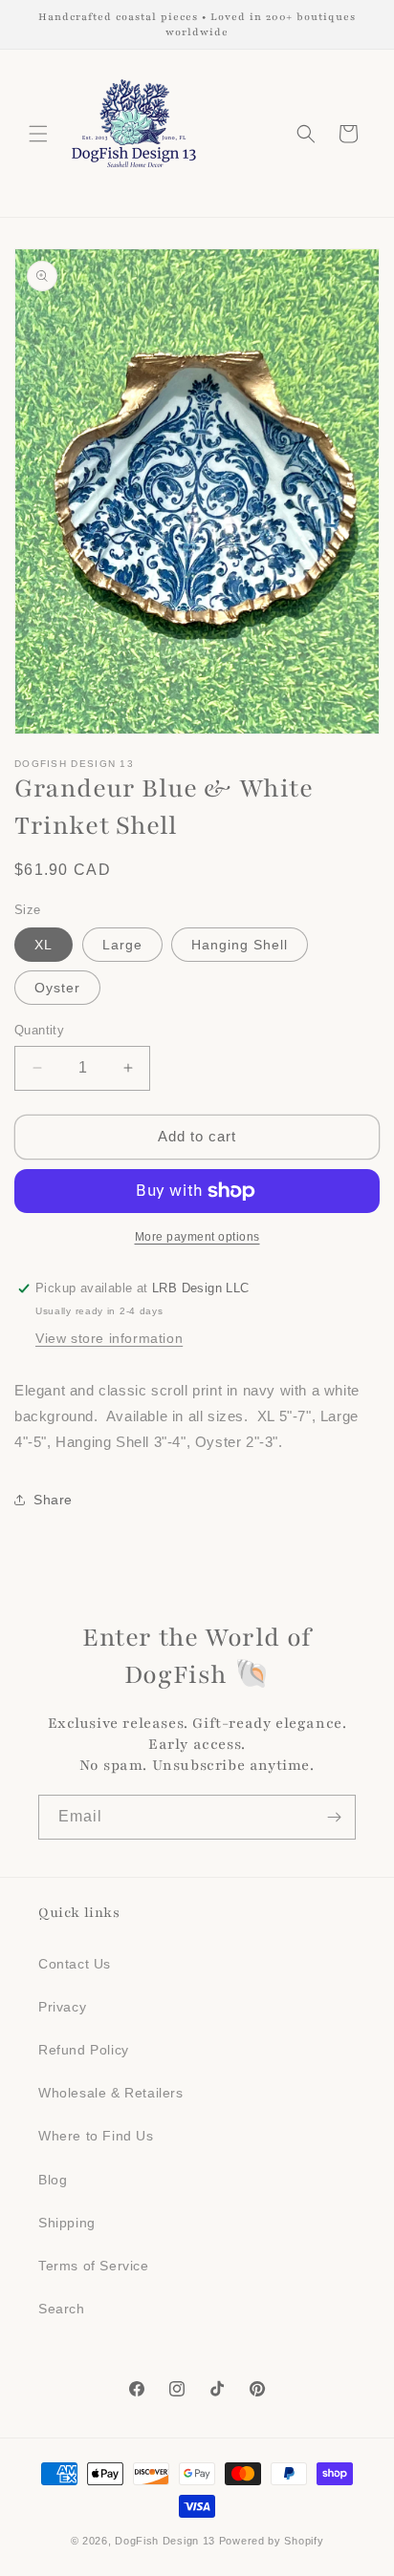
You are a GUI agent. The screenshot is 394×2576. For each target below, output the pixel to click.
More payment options (197, 1237)
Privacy (62, 2007)
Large (122, 945)
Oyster (57, 988)
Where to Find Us (96, 2136)
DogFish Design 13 (165, 2541)
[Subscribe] (334, 1817)
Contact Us (75, 1964)
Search (62, 2309)
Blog (53, 2180)
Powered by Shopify (272, 2541)
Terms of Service (94, 2266)
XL (44, 945)
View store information (109, 1338)
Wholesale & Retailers (111, 2093)
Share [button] (53, 1500)
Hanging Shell (240, 945)
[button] (38, 134)
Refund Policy (84, 2050)
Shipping (67, 2223)
